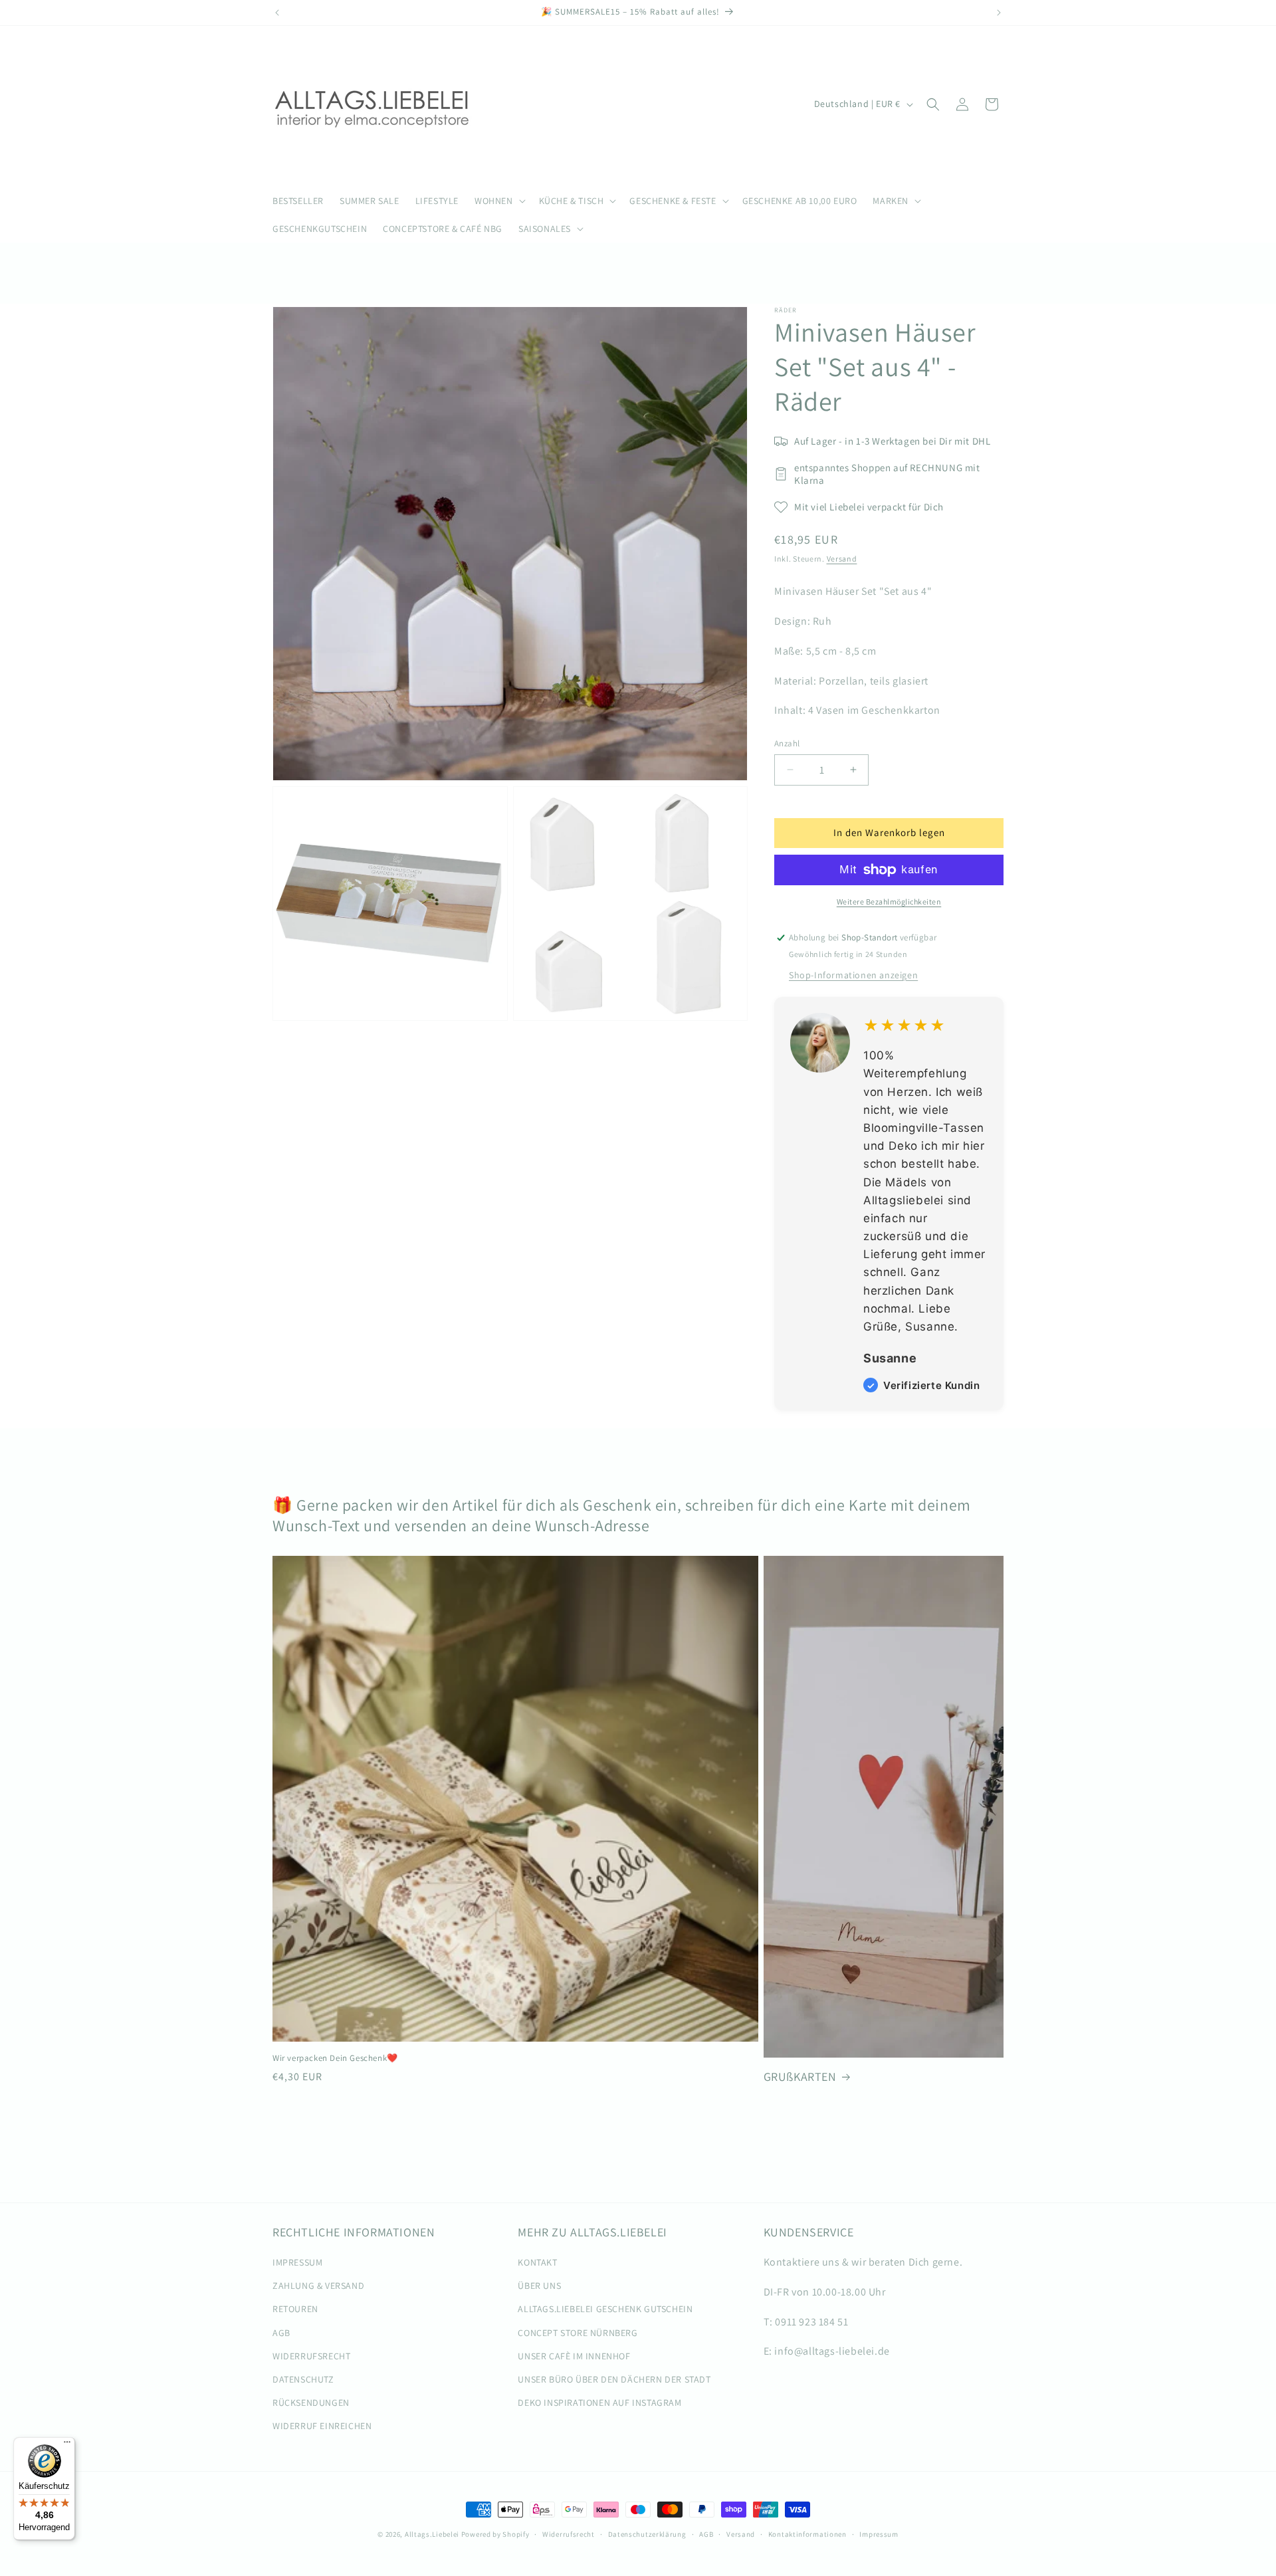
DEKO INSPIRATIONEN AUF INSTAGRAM (599, 2403)
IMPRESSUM (297, 2262)
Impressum (879, 2534)
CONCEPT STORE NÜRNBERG (578, 2333)
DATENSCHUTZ (303, 2379)
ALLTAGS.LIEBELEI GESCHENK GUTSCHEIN (605, 2309)
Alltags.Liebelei (432, 2534)
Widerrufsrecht (569, 2534)
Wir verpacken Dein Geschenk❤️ (335, 2058)
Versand (842, 559)
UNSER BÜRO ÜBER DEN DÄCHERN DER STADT (614, 2379)
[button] (499, 201)
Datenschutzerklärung (647, 2534)
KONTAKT (537, 2262)
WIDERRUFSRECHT (311, 2356)
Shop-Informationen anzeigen (853, 975)
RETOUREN (295, 2309)
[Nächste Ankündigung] (999, 13)
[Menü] (67, 2445)
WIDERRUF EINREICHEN (322, 2426)
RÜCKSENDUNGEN (311, 2403)
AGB (281, 2333)
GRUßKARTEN (800, 2077)
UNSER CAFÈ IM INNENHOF (574, 2356)
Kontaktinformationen (807, 2534)
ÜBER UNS (539, 2286)
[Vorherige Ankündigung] (277, 13)
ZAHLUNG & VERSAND (318, 2286)
